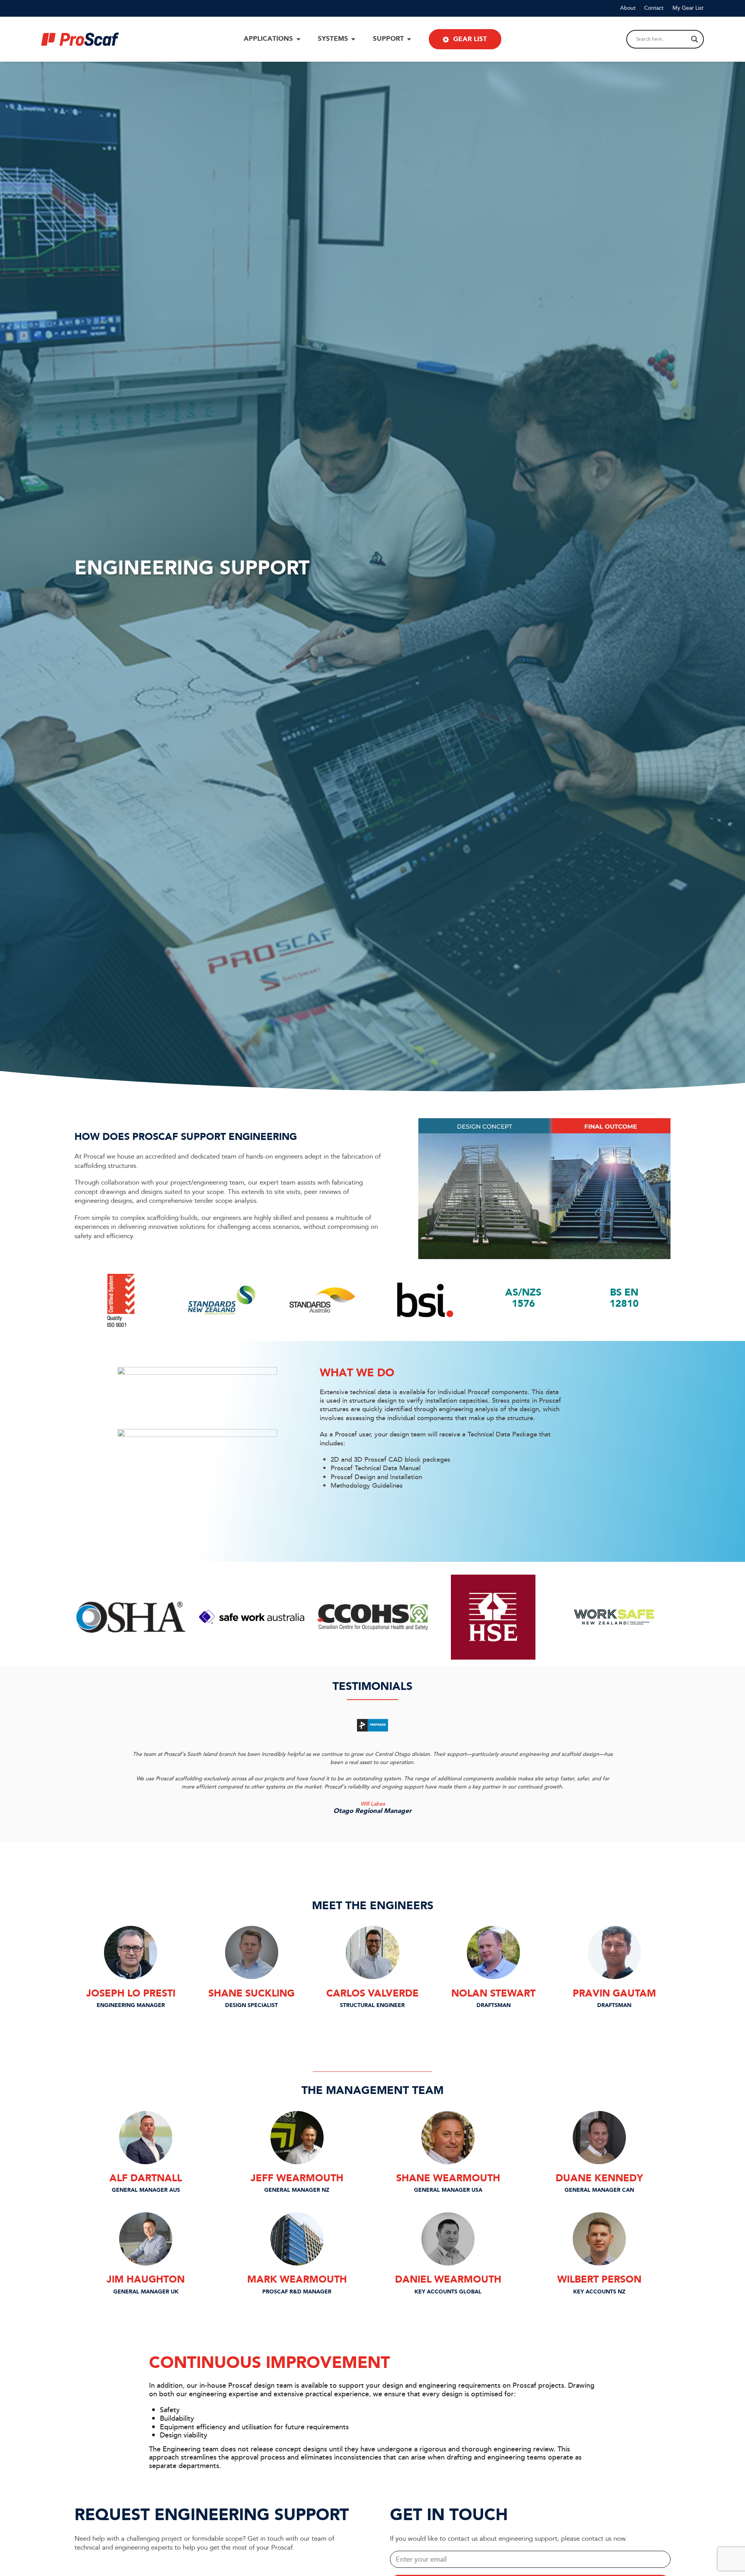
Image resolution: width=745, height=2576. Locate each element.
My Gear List (688, 8)
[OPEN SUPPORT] (409, 39)
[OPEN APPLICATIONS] (298, 39)
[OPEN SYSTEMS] (353, 39)
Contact (654, 8)
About (628, 8)
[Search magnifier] (695, 39)
